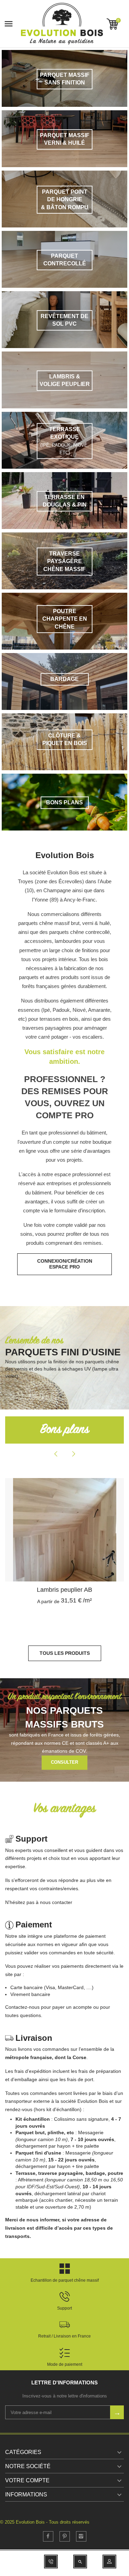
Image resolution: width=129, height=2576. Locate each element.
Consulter (64, 1762)
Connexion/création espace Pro (65, 1264)
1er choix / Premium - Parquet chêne (64, 1590)
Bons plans (65, 1430)
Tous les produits (65, 1653)
